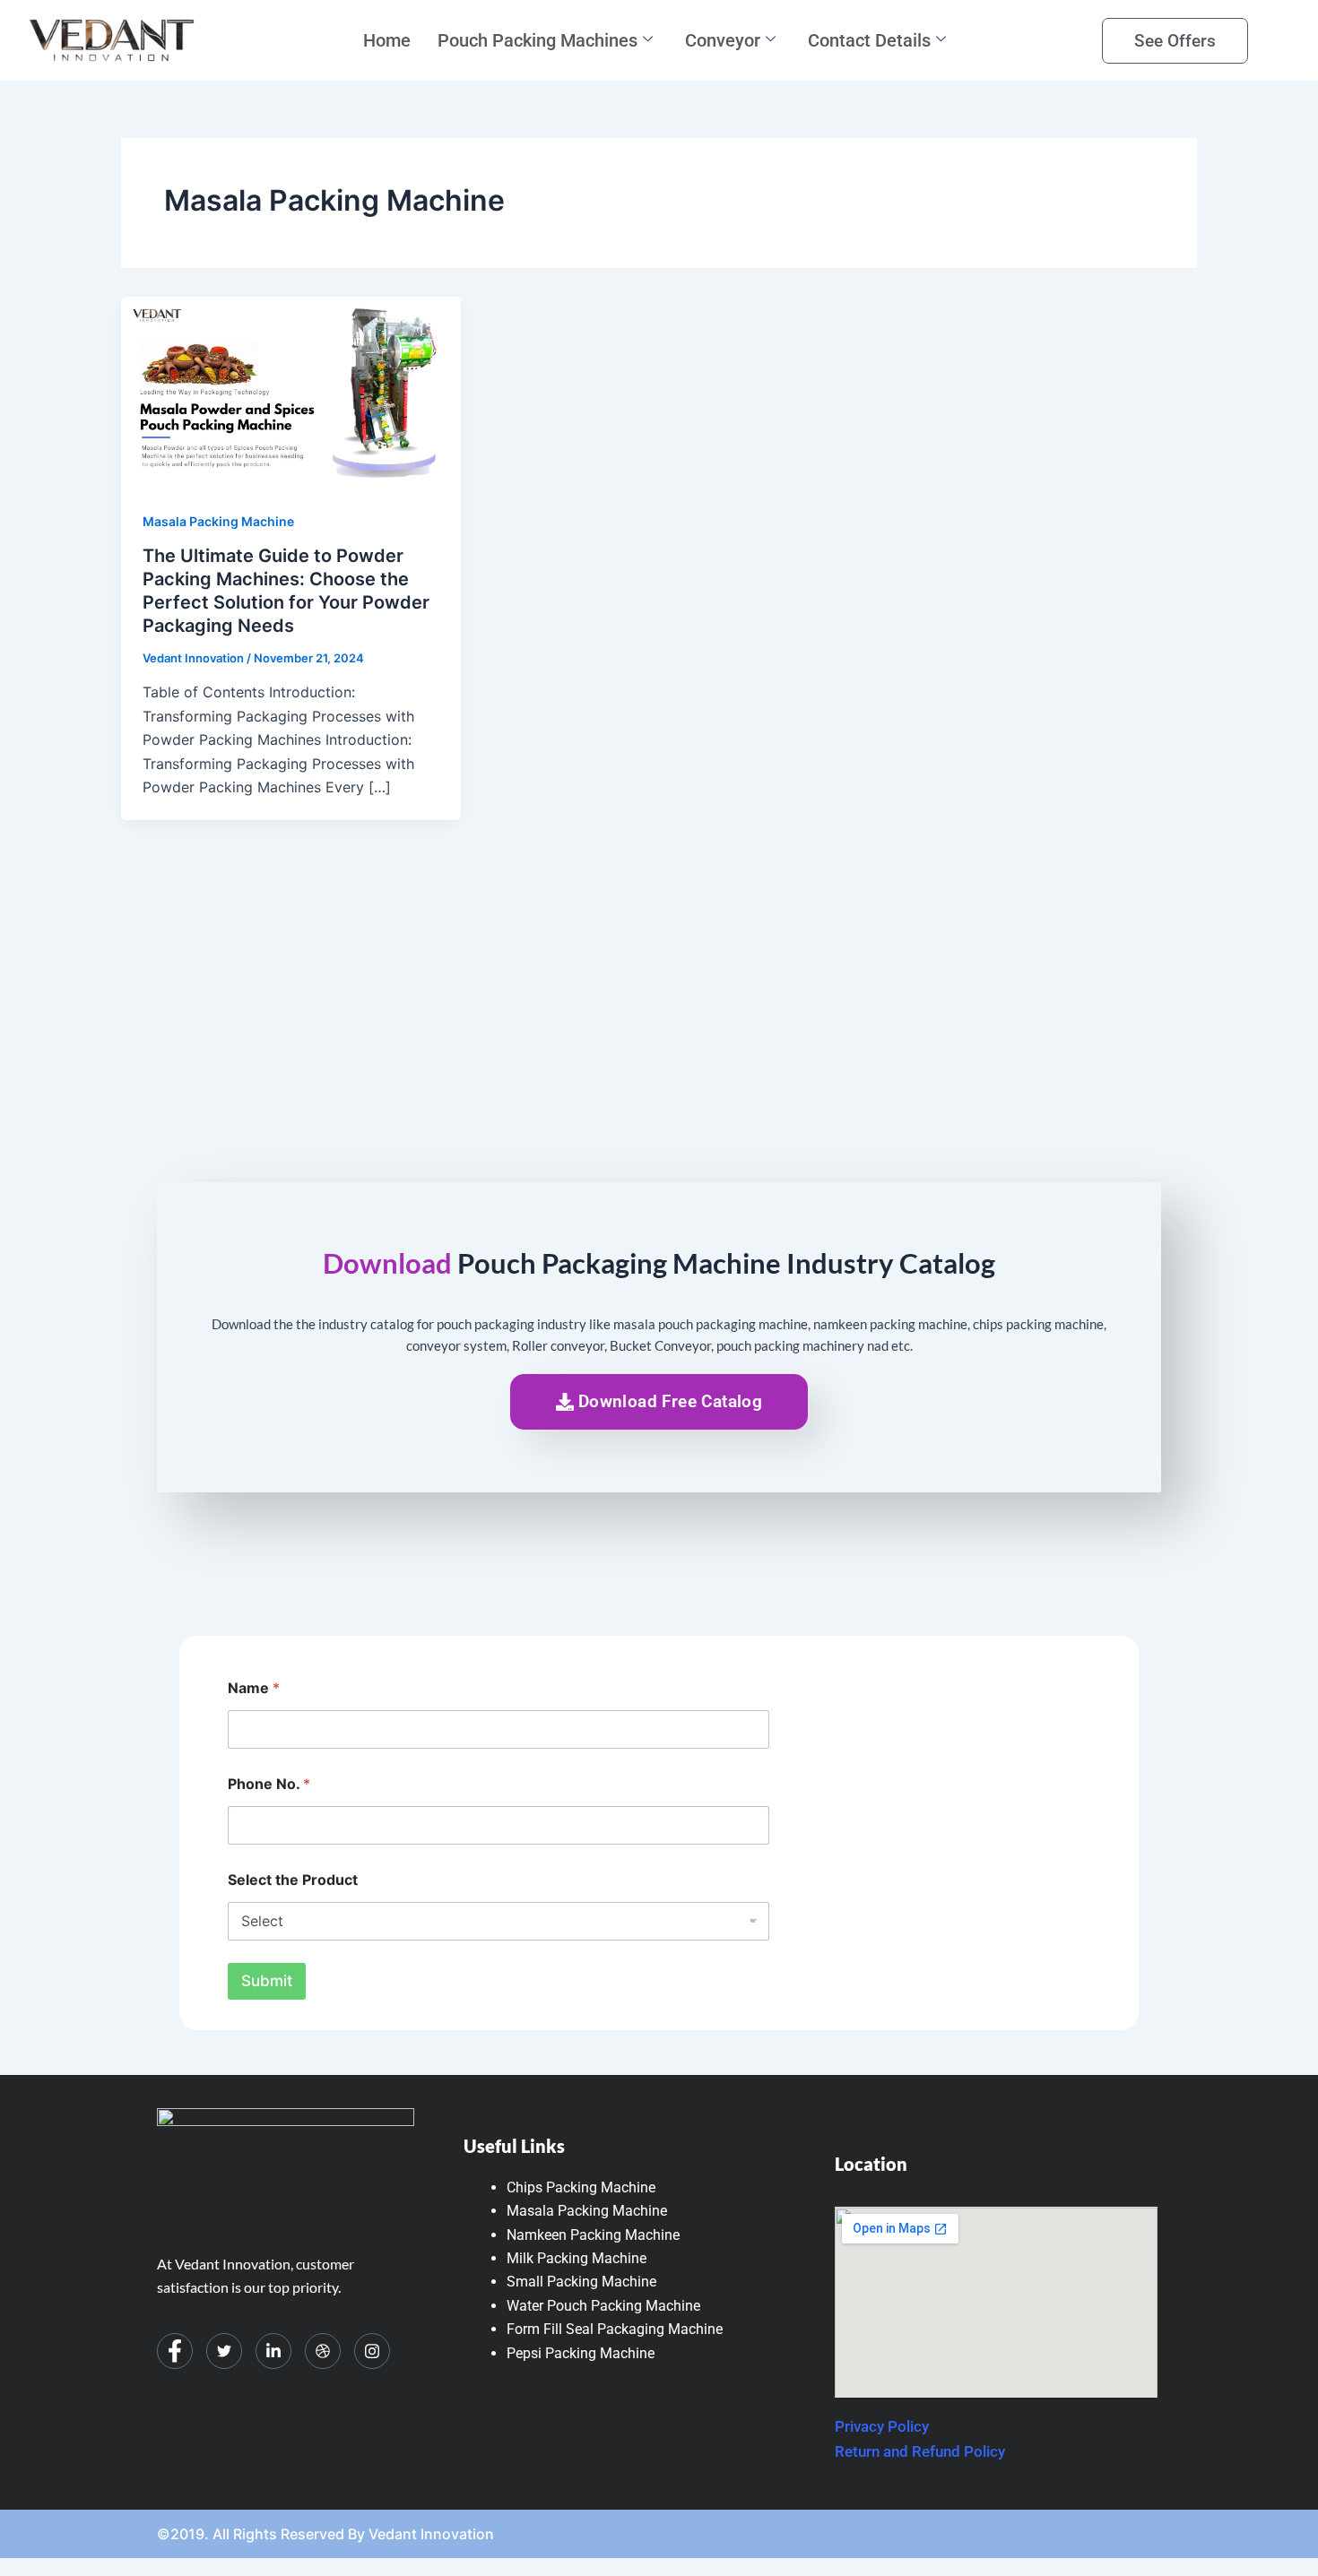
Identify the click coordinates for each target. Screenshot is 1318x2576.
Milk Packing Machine (577, 2258)
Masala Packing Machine (218, 521)
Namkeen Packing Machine (593, 2235)
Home (387, 40)
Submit (267, 1981)
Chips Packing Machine (581, 2187)
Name (254, 1688)
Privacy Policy (882, 2426)
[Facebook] (175, 2351)
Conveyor (723, 40)
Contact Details (869, 40)
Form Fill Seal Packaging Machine (615, 2329)
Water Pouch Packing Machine (603, 2306)
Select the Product (293, 1880)
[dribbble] (323, 2351)
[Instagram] (372, 2351)
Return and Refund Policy (920, 2451)
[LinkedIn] (273, 2351)
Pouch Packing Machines (538, 40)
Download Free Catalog (670, 1401)
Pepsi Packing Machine (581, 2353)
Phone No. (269, 1784)
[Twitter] (224, 2351)
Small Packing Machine (581, 2282)
